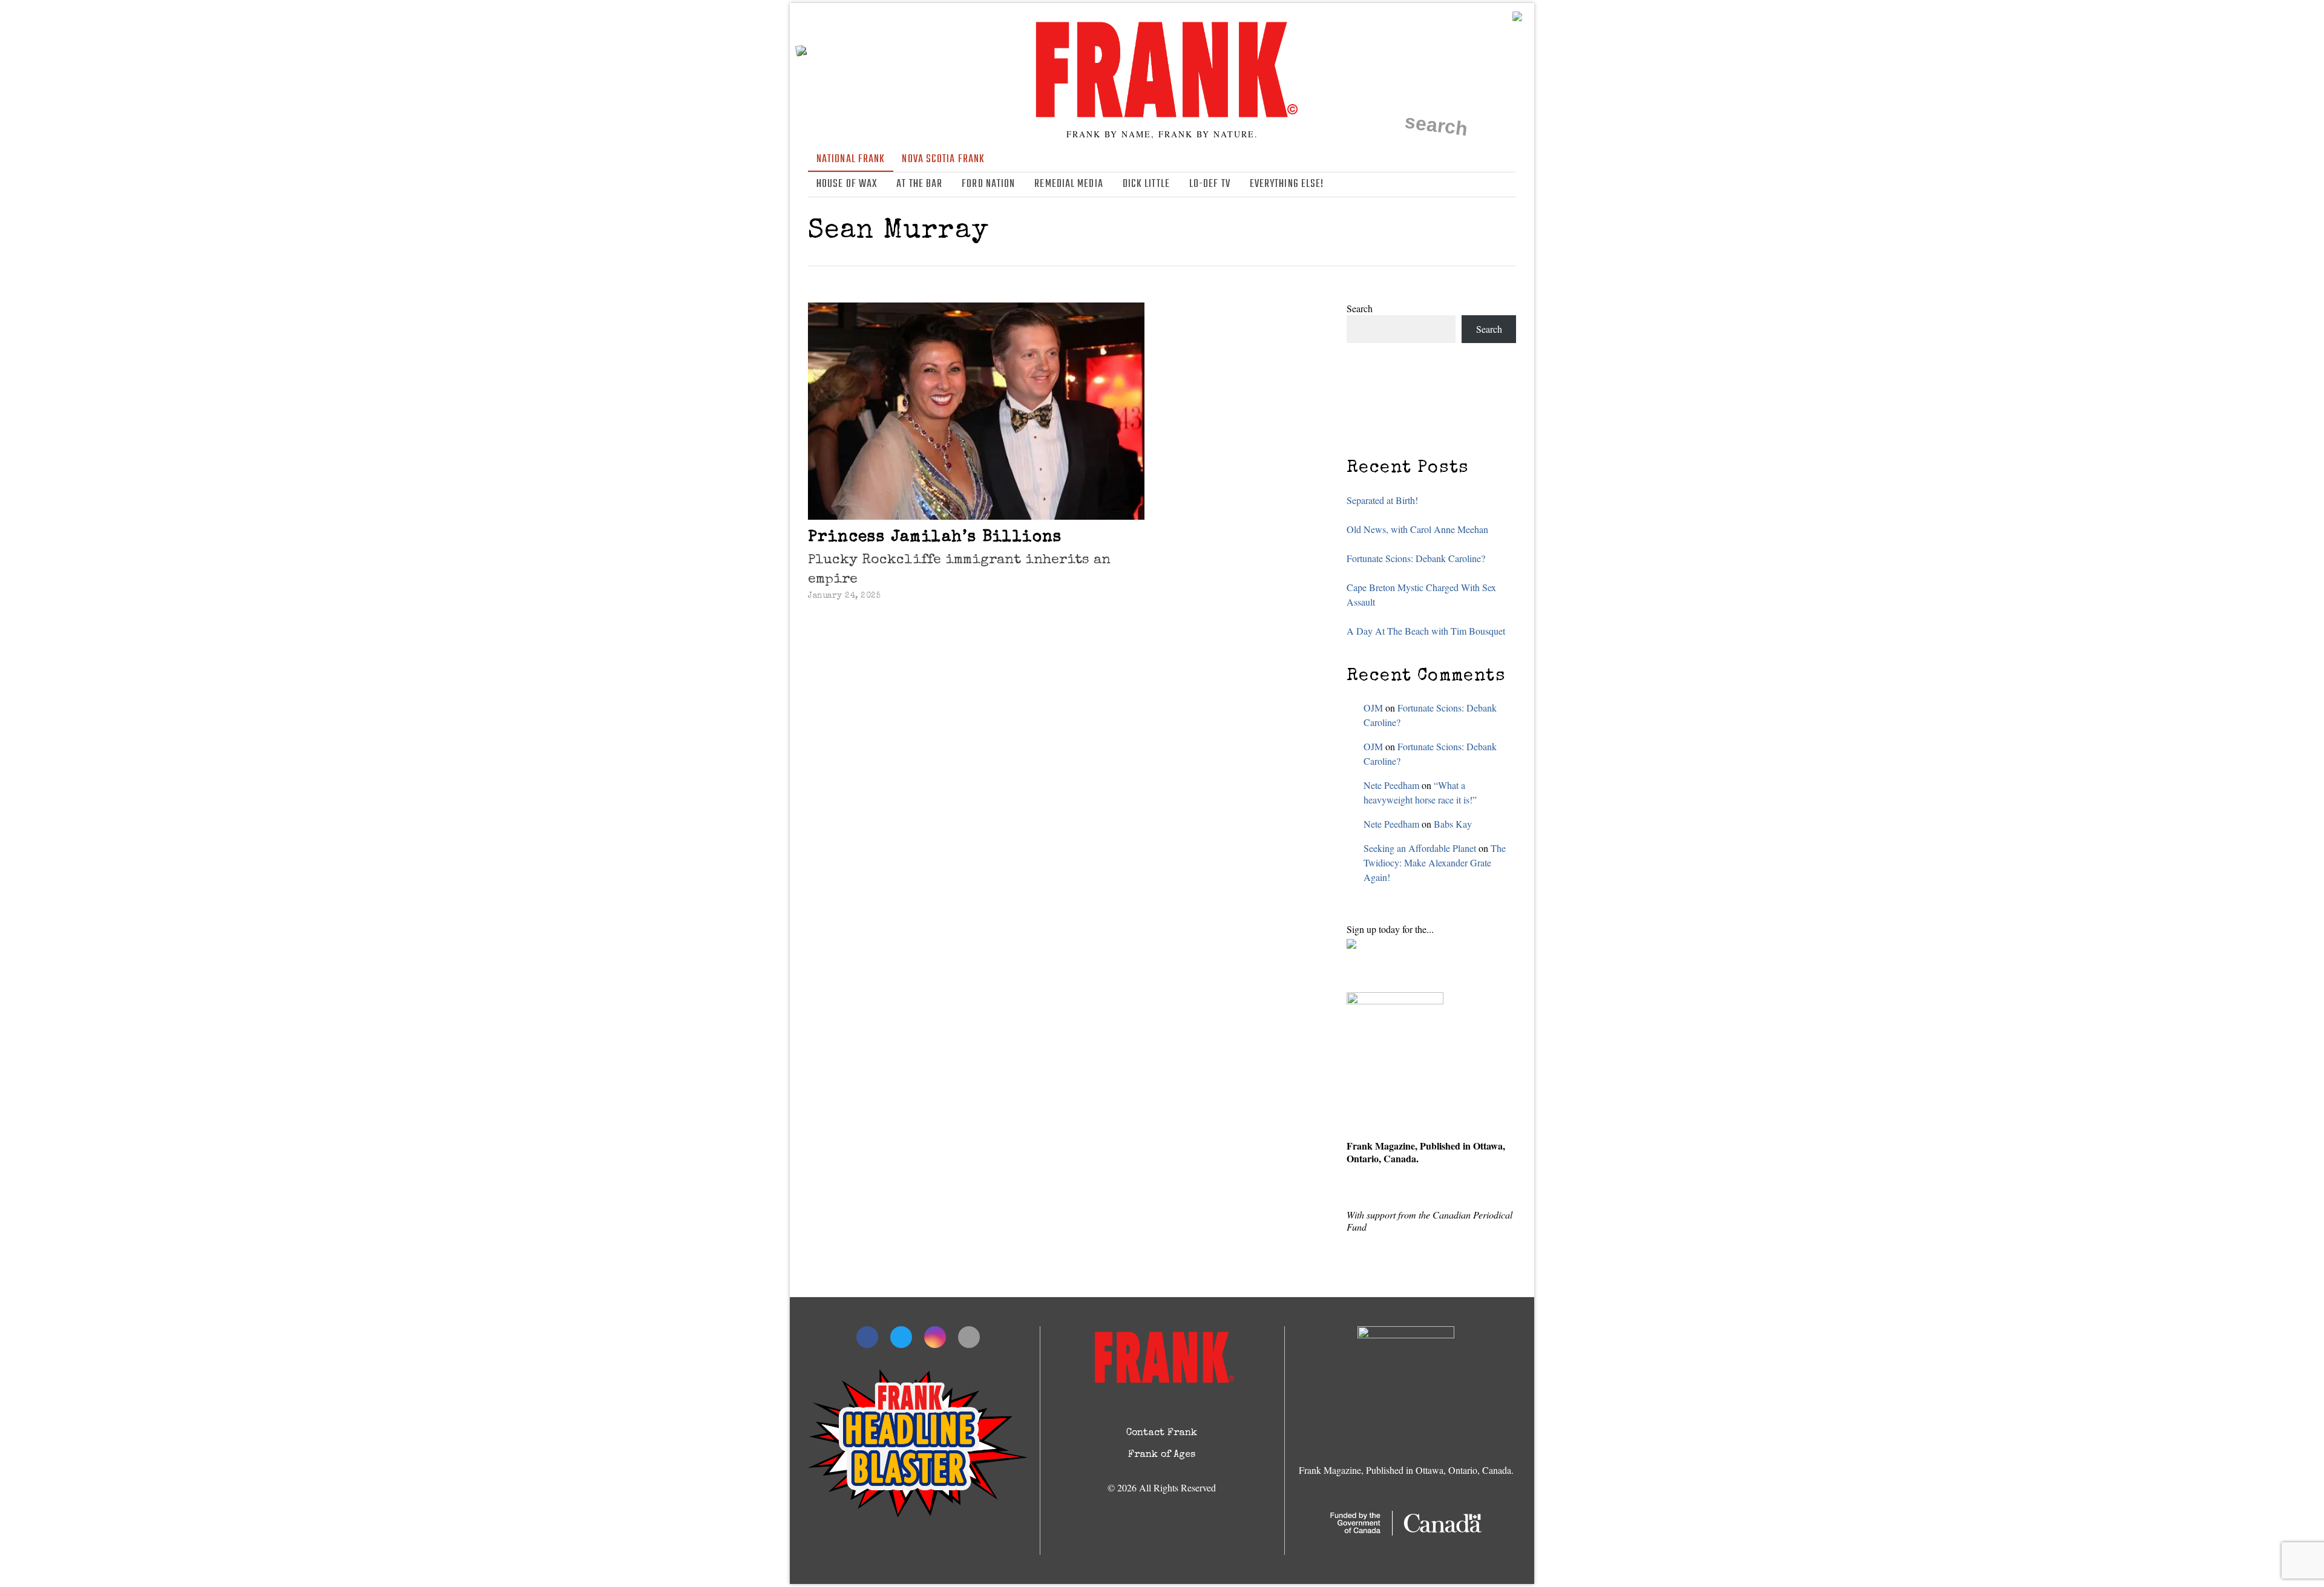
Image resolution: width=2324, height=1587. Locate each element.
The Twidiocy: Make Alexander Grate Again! (1435, 862)
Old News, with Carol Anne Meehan (1417, 529)
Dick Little (1146, 184)
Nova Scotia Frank (943, 159)
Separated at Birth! (1382, 500)
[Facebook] (1456, 185)
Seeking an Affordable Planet (1420, 848)
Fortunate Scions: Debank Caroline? (1416, 558)
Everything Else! (1287, 184)
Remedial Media (1068, 184)
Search (1360, 308)
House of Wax (847, 184)
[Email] (1508, 185)
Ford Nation (988, 184)
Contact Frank (1162, 1433)
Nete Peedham (1391, 785)
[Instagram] (1491, 185)
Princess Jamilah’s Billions (935, 538)
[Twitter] (1473, 185)
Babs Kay (1453, 824)
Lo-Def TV (1210, 184)
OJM (1373, 708)
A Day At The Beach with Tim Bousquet (1426, 631)
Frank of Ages (1162, 1455)
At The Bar (919, 184)
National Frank (851, 159)
